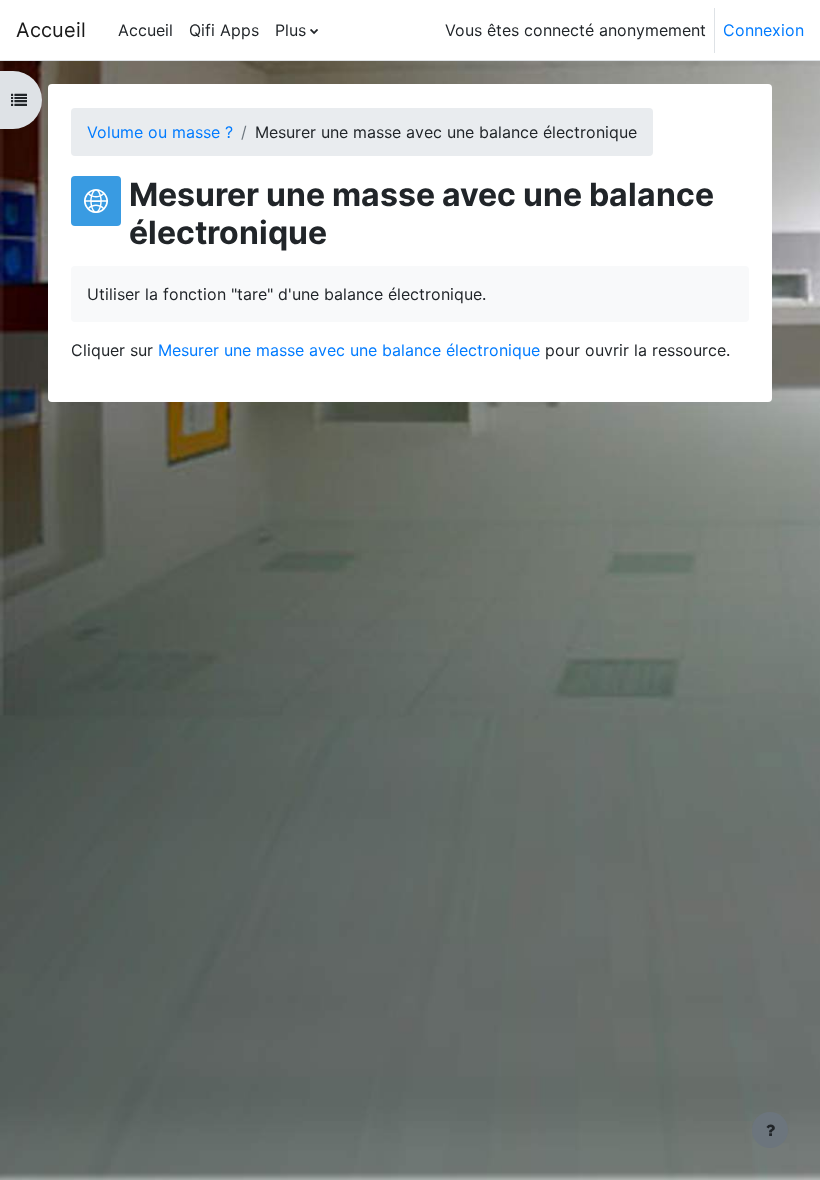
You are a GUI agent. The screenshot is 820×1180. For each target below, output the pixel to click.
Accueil (51, 30)
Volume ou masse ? (160, 132)
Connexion (763, 30)
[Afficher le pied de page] (770, 1130)
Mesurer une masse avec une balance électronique (349, 350)
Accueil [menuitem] (145, 30)
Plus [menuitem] (290, 30)
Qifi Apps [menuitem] (224, 30)
